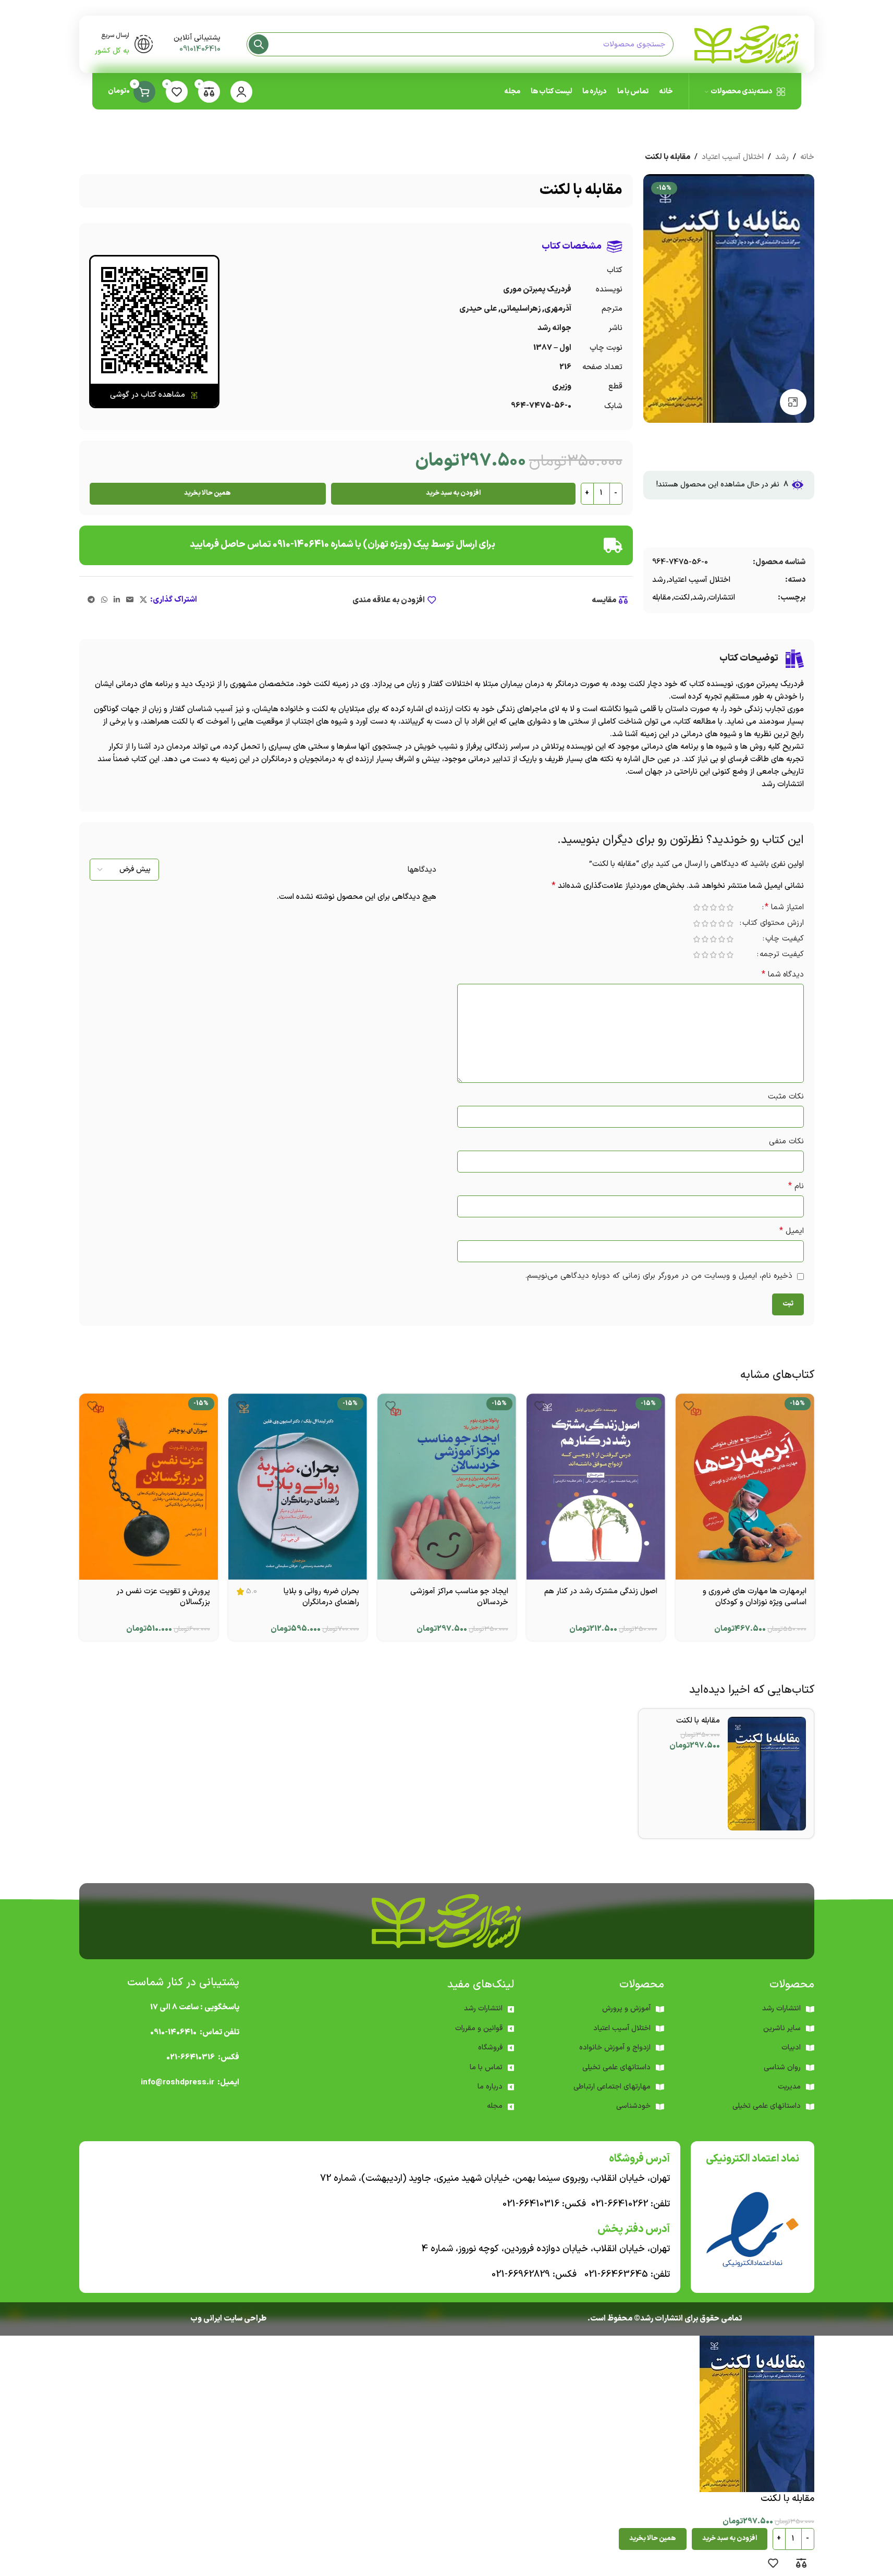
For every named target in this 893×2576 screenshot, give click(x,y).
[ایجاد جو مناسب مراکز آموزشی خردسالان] (447, 1486)
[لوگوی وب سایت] (747, 44)
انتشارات (722, 598)
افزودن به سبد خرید (453, 493)
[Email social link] (130, 600)
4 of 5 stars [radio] (705, 907)
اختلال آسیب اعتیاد (733, 157)
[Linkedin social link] (117, 600)
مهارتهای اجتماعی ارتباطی (612, 2087)
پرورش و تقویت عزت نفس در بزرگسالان (163, 1597)
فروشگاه (490, 2048)
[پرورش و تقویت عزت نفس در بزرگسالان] (149, 1486)
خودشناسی (633, 2106)
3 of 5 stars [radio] (714, 907)
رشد (782, 157)
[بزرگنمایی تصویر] (793, 402)
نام (796, 1186)
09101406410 (200, 49)
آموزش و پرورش (626, 2009)
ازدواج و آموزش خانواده (615, 2048)
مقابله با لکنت (698, 1721)
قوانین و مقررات (479, 2028)
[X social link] (143, 600)
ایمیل (792, 1231)
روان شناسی (782, 2067)
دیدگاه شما (783, 975)
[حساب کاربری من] (241, 92)
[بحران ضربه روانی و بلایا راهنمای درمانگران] (298, 1486)
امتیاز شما (784, 908)
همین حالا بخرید (207, 493)
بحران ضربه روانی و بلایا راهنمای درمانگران (321, 1597)
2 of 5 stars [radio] (722, 907)
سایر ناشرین (782, 2028)
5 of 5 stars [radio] (697, 907)
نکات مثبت (786, 1097)
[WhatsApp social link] (104, 600)
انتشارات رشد (483, 2009)
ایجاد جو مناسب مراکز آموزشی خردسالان (459, 1597)
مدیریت (789, 2087)
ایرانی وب (206, 2319)
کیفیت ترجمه (782, 955)
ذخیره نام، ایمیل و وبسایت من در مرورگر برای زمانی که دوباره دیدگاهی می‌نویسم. (659, 1276)
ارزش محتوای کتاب (773, 924)
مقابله (662, 598)
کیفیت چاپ (785, 940)
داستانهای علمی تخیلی (616, 2067)
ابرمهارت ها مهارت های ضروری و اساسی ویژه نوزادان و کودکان (755, 1597)
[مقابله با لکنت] (767, 1774)
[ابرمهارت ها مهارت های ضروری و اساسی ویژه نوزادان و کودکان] (745, 1486)
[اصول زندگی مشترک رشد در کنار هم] (596, 1486)
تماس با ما (486, 2067)
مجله (495, 2106)
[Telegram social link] (91, 600)
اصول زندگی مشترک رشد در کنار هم (601, 1591)
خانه (807, 157)
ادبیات (791, 2048)
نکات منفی (786, 1142)
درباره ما (490, 2087)
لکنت (682, 598)
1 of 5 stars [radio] (730, 907)
